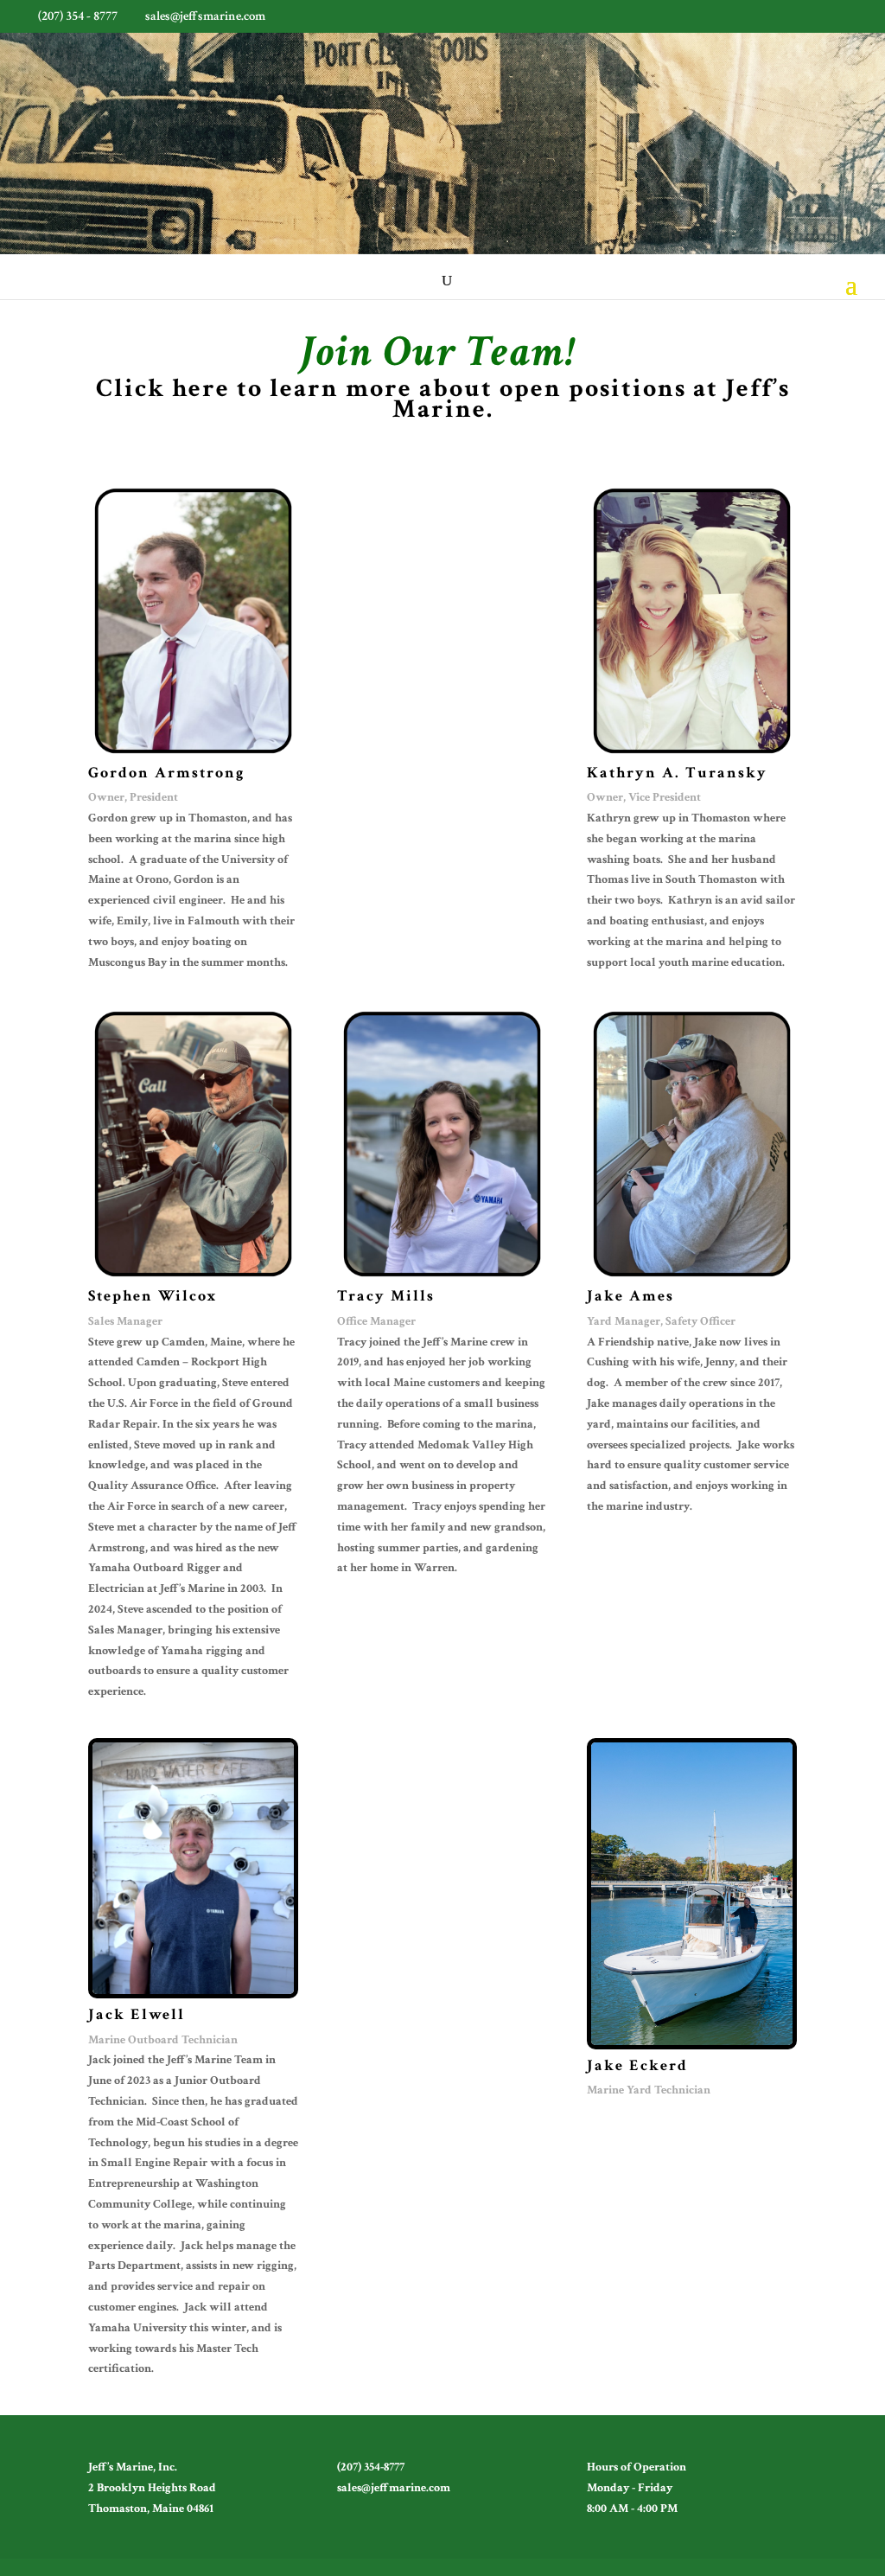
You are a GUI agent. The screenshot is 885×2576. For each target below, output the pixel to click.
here (201, 389)
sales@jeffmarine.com (394, 2488)
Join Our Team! (438, 352)
